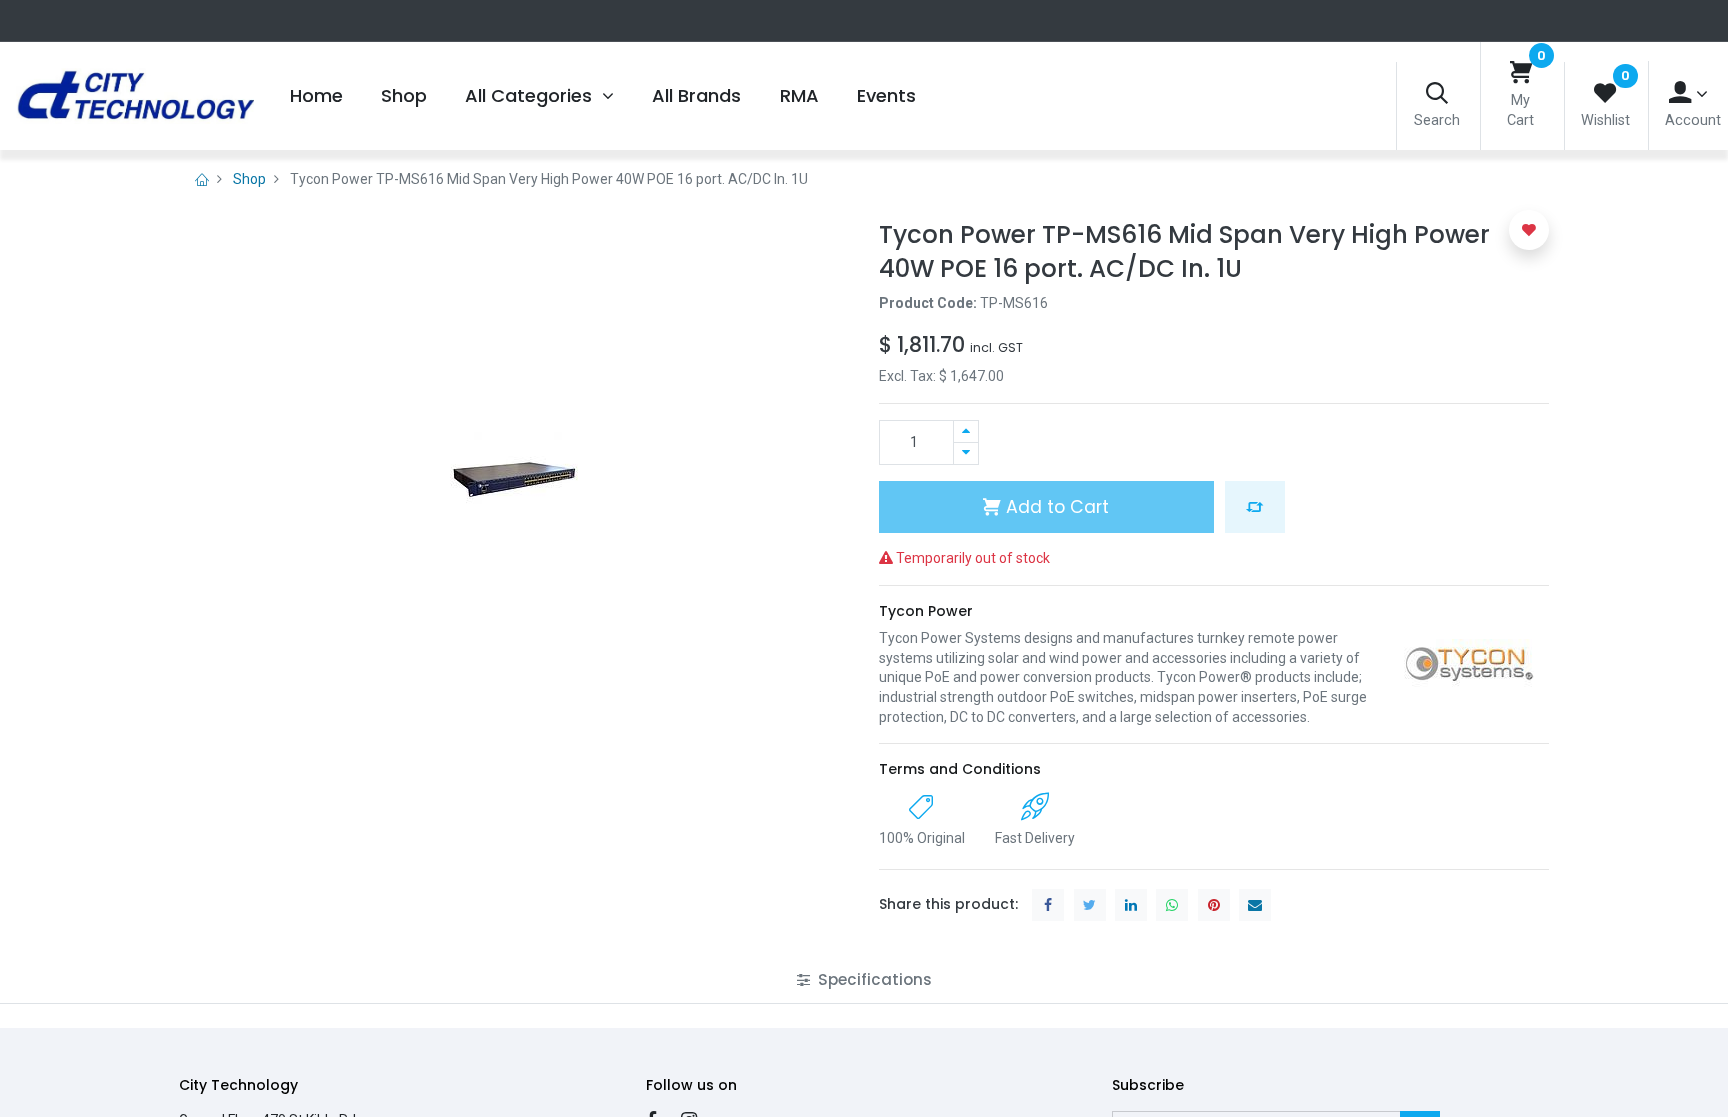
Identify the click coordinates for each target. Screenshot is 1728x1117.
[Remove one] (966, 453)
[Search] (1437, 94)
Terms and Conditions (960, 769)
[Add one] (966, 431)
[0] (1521, 73)
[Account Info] (1688, 93)
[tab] (864, 979)
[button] (1255, 507)
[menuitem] (315, 96)
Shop (249, 179)
